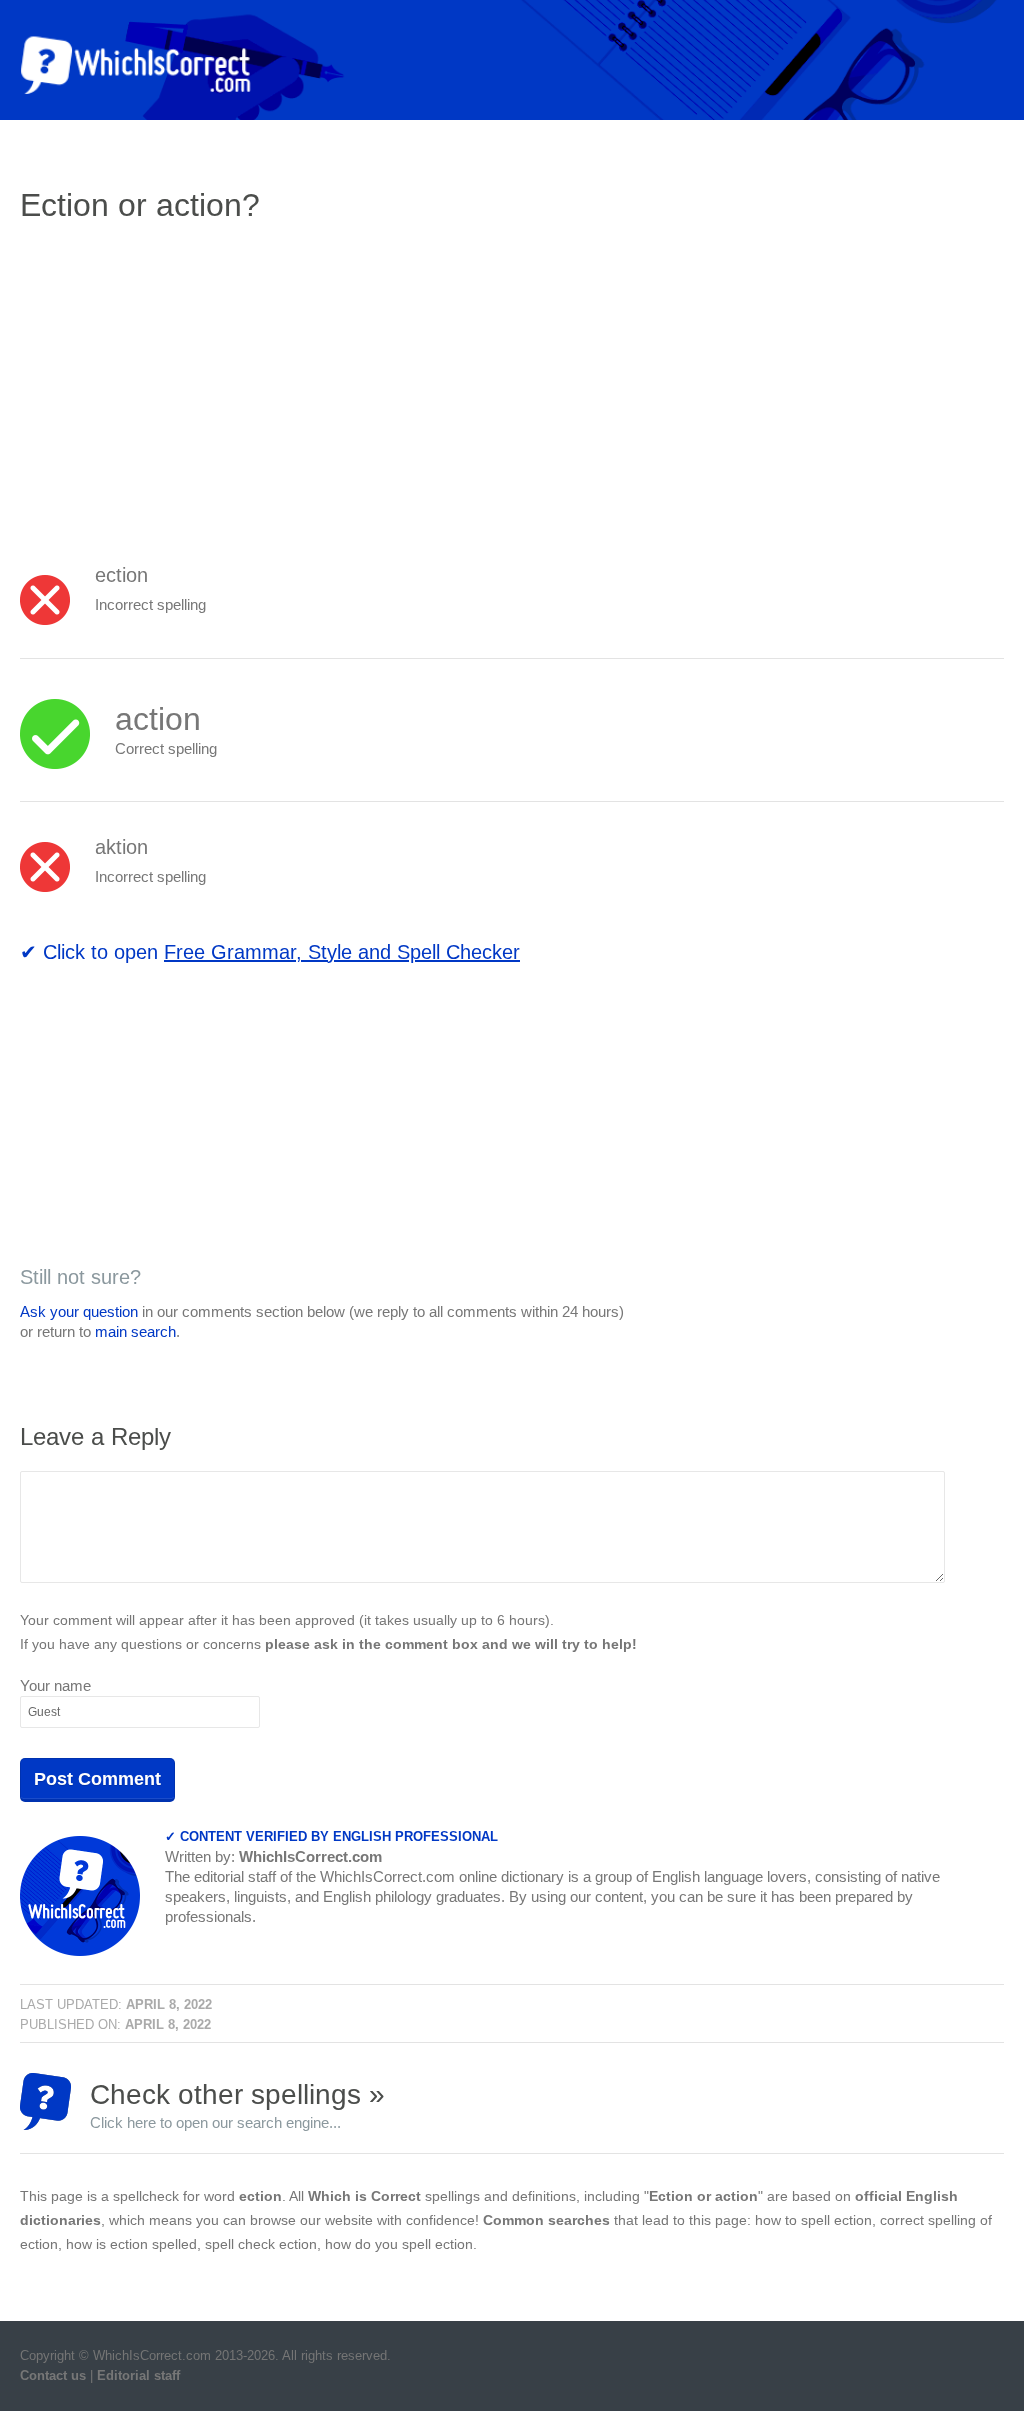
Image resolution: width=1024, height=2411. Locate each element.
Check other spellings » (237, 2104)
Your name (55, 1685)
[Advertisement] (188, 385)
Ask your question (79, 1311)
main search (135, 1331)
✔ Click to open (270, 952)
